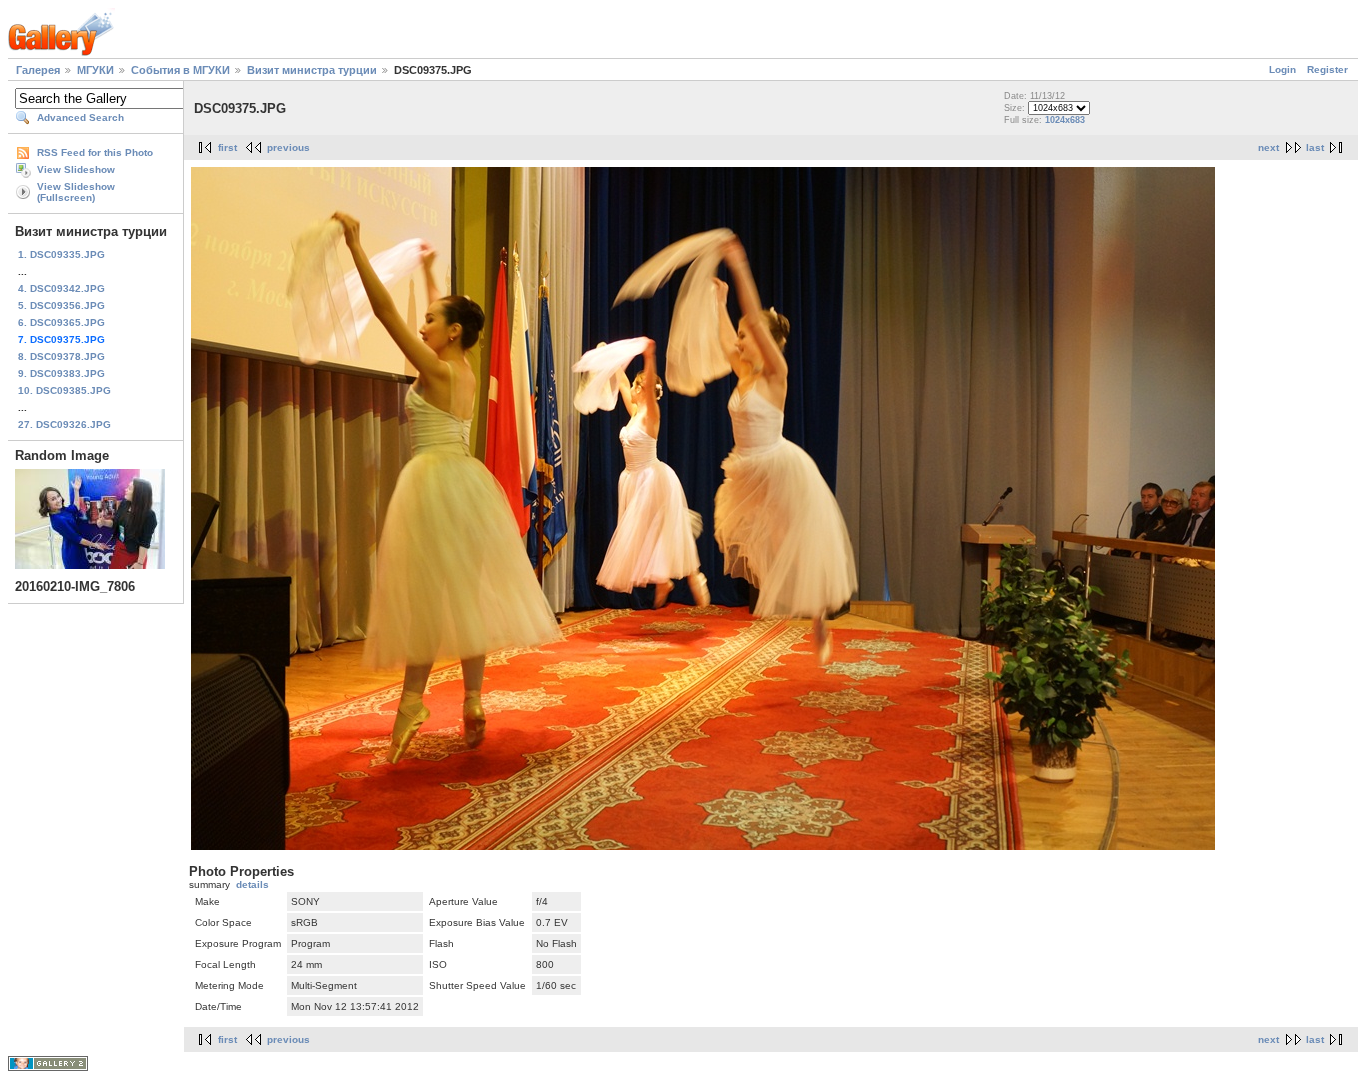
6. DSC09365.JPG (61, 322)
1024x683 (1065, 120)
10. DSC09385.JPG (64, 390)
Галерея (38, 70)
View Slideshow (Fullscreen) (76, 192)
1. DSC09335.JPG (61, 254)
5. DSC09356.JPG (61, 305)
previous (288, 147)
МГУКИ (95, 70)
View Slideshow (76, 169)
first (227, 147)
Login (1282, 69)
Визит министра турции (312, 70)
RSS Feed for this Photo (95, 152)
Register (1327, 69)
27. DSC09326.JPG (64, 424)
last (1315, 147)
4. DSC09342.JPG (61, 288)
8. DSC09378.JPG (61, 356)
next (1268, 147)
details (252, 884)
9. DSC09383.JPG (61, 373)
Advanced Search (80, 117)
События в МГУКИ (180, 70)
